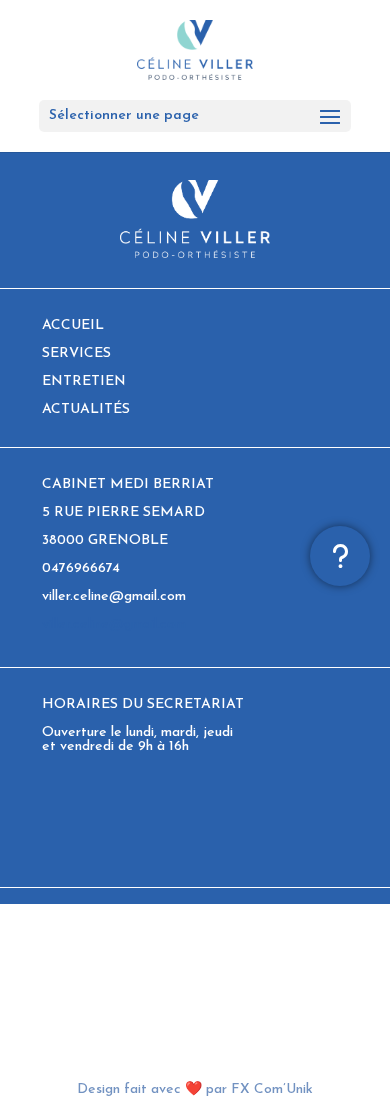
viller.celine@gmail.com (114, 624)
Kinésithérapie (87, 952)
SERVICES (76, 353)
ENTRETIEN (84, 381)
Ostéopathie (82, 966)
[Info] (340, 556)
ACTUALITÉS (86, 409)
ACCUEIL (73, 325)
